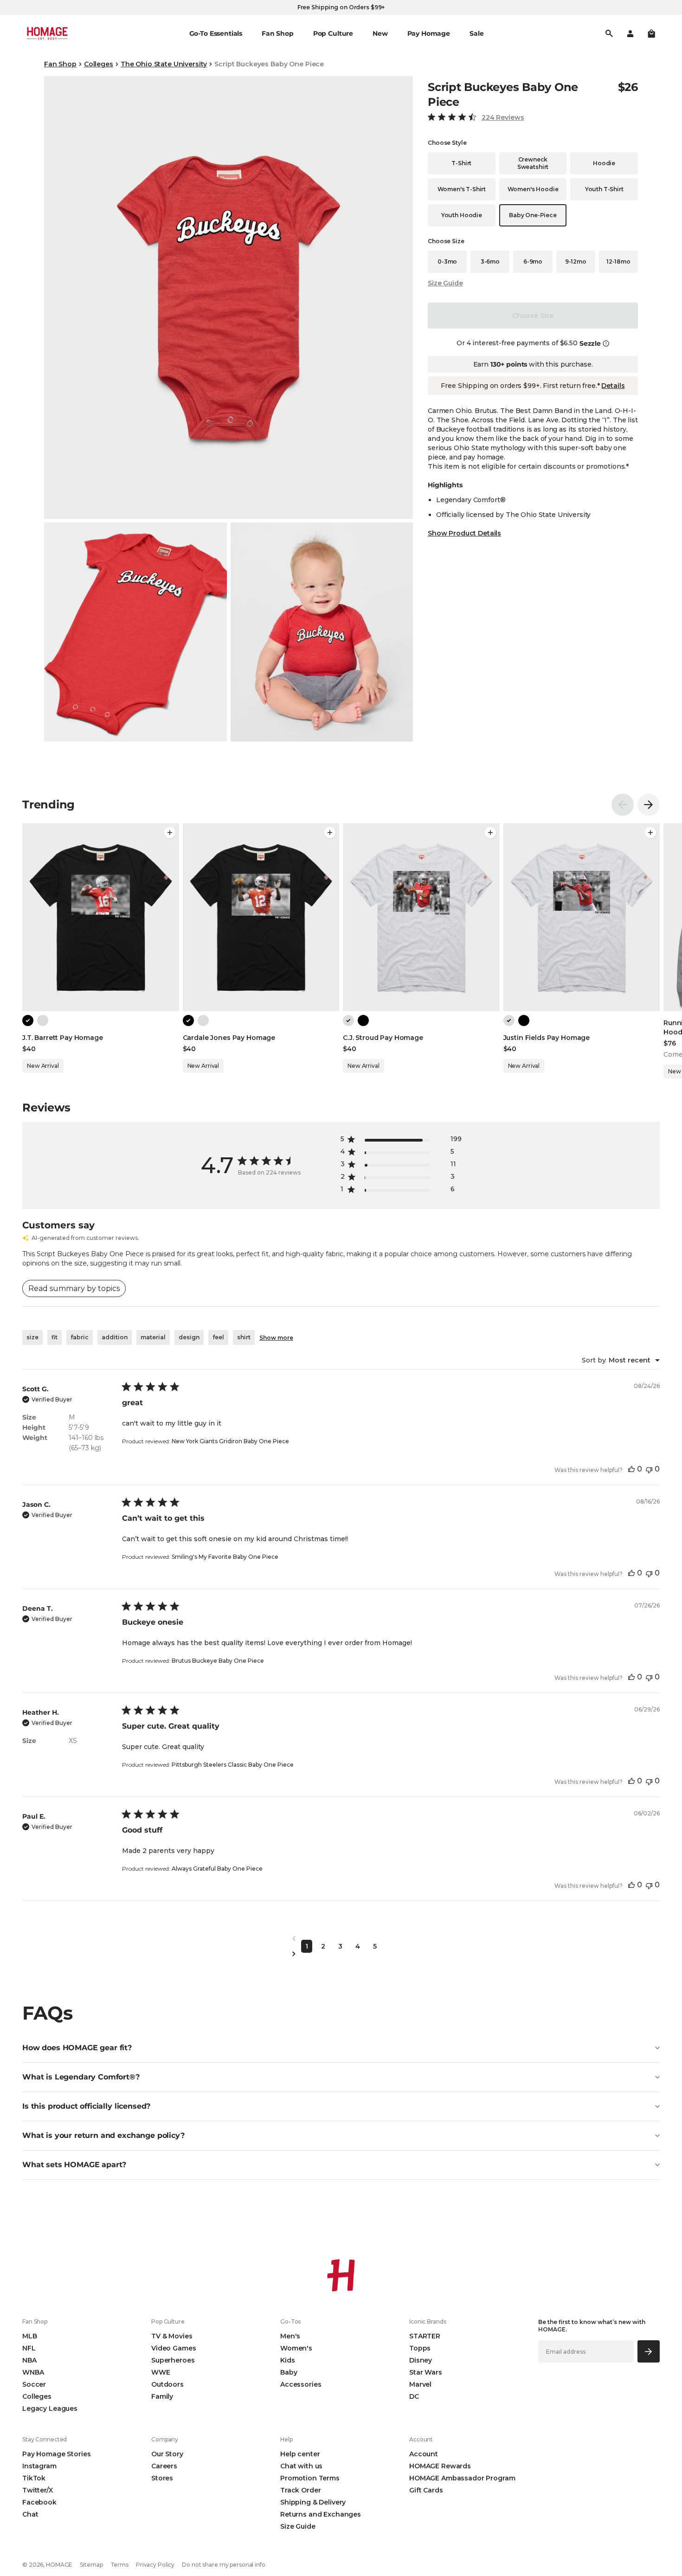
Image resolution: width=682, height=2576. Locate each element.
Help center (300, 2454)
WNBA (33, 2372)
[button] (651, 33)
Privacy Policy (155, 2565)
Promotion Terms (310, 2478)
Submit (649, 2351)
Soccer (34, 2384)
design (189, 1337)
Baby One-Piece (533, 215)
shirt (244, 1337)
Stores (162, 2478)
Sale (476, 33)
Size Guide (445, 283)
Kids (287, 2360)
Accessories (301, 2384)
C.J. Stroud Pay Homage (383, 1038)
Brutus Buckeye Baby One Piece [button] (218, 1661)
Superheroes (173, 2360)
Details (613, 386)
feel (218, 1337)
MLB (30, 2336)
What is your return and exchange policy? (103, 2135)
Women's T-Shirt (462, 189)
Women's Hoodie (533, 189)
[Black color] (28, 1020)
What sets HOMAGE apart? (74, 2165)
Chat (30, 2514)
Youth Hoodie (462, 215)
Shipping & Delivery (313, 2502)
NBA (29, 2360)
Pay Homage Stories (56, 2454)
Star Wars (426, 2372)
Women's (296, 2348)
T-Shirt (461, 163)
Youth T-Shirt (604, 189)
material (153, 1337)
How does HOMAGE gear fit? (77, 2048)
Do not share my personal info (224, 2565)
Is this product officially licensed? (86, 2106)
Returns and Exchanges (321, 2514)
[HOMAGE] (47, 33)
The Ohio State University (164, 64)
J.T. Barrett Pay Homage (63, 1038)
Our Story (167, 2454)
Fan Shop (60, 64)
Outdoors (167, 2384)
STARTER (425, 2336)
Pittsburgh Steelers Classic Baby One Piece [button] (233, 1765)
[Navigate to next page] (341, 1954)
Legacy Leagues (50, 2408)
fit (55, 1337)
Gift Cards (426, 2490)
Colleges (99, 64)
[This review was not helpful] (649, 1469)
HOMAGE (59, 2565)
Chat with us (301, 2466)
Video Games (174, 2348)
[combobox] (621, 1360)
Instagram (39, 2466)
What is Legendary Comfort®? (81, 2077)
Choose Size (533, 316)
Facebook (39, 2502)
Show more (276, 1338)
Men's (290, 2336)
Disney (421, 2360)
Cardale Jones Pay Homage (229, 1038)
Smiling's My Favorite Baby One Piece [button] (225, 1557)
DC (414, 2396)
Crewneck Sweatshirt (533, 163)
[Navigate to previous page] (341, 1939)
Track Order (300, 2490)
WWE (161, 2372)
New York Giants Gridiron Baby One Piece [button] (230, 1441)
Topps (420, 2348)
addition (115, 1337)
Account (424, 2454)
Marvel (420, 2384)
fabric (80, 1337)
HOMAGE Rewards (440, 2466)
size (32, 1337)
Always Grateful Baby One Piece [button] (217, 1869)
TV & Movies (172, 2336)
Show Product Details (464, 533)
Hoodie (604, 163)
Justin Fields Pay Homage (547, 1038)
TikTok (34, 2478)
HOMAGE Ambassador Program (462, 2478)
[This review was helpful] (631, 1469)
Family (162, 2396)
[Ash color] (43, 1020)
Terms (119, 2565)
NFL (29, 2348)
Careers (164, 2466)
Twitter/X (38, 2490)
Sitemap (91, 2565)
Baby (289, 2372)
